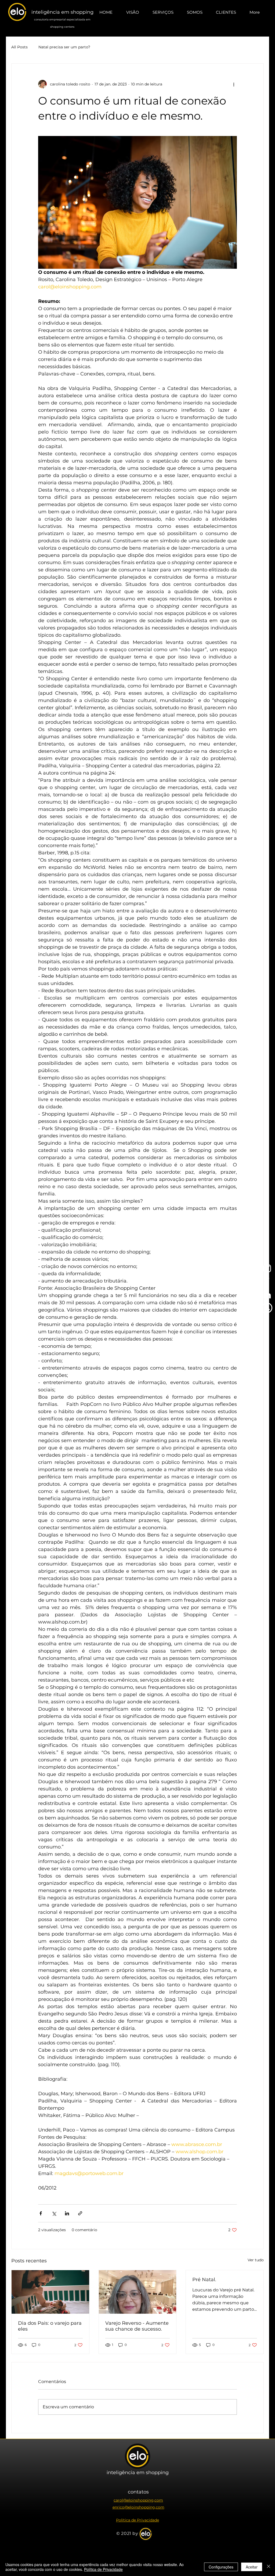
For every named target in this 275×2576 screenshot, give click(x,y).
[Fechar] (269, 2567)
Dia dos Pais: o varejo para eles (50, 2326)
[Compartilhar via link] (80, 2213)
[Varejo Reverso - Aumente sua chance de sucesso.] (138, 2292)
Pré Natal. (204, 2280)
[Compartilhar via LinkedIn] (67, 2213)
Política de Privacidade (103, 2569)
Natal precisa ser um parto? (64, 47)
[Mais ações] (234, 84)
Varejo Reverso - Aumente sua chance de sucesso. (137, 2326)
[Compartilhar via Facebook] (41, 2213)
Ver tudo (256, 2260)
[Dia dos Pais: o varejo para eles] (50, 2292)
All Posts (19, 47)
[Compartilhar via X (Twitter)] (54, 2213)
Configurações (221, 2567)
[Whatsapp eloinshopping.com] (267, 1308)
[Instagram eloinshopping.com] (267, 1268)
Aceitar (252, 2567)
